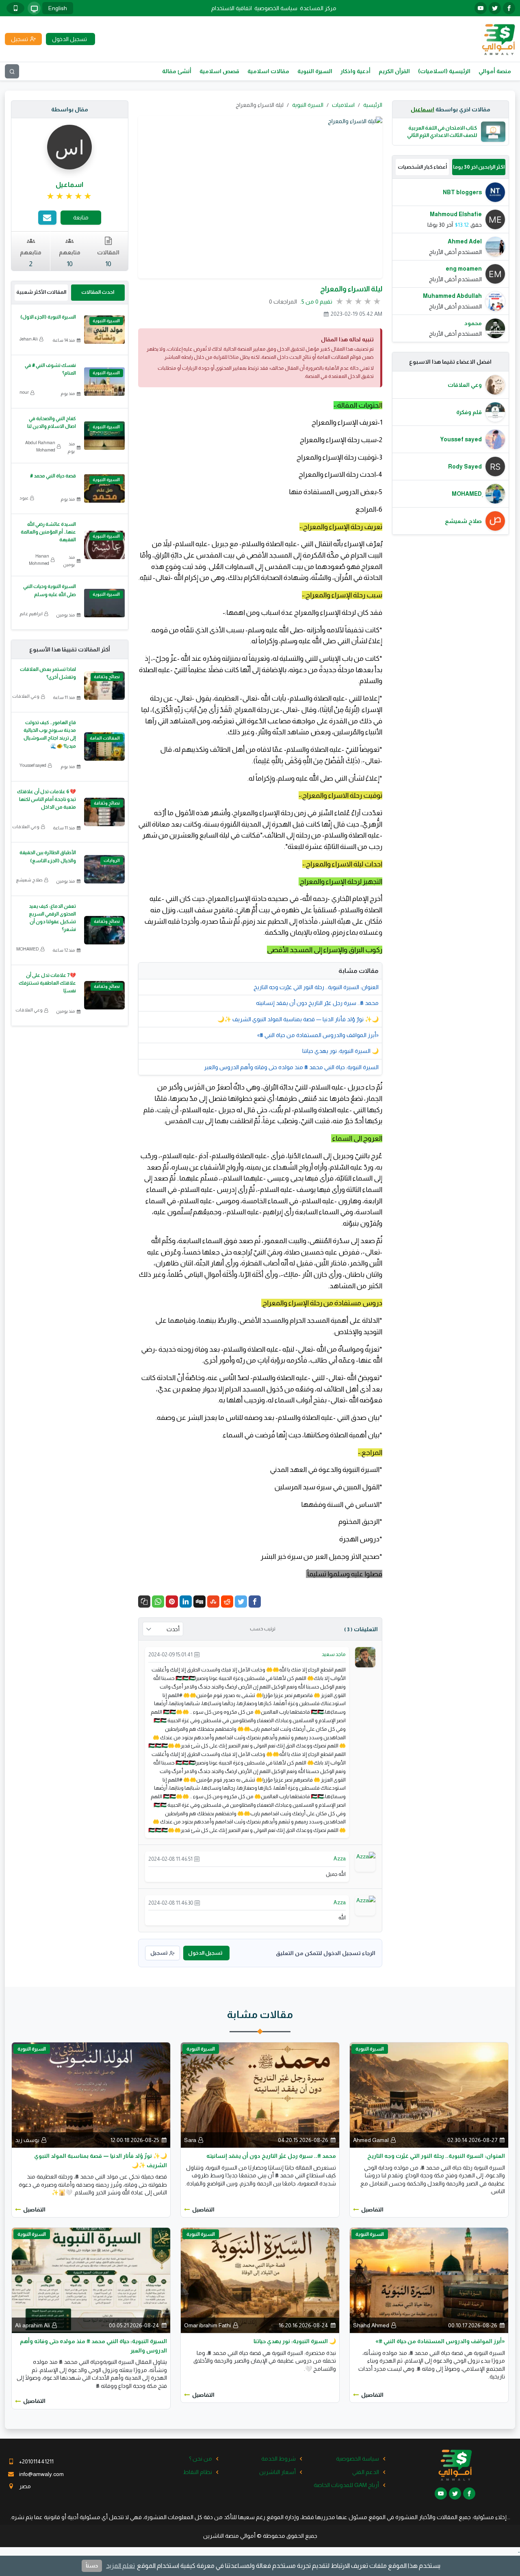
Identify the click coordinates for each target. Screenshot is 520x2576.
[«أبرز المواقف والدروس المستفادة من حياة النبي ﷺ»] (429, 2280)
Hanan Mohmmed (39, 560)
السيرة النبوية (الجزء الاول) (48, 317)
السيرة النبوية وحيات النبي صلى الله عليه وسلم (50, 590)
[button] (144, 1602)
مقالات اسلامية (268, 71)
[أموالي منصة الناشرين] (498, 39)
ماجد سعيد (334, 1654)
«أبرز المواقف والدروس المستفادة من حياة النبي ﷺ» (318, 1035)
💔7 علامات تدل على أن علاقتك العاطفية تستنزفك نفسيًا (47, 983)
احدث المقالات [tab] (98, 292)
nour (24, 392)
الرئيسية (373, 105)
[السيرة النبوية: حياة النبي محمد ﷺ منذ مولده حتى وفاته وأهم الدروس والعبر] (91, 2280)
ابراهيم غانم (31, 614)
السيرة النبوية (315, 71)
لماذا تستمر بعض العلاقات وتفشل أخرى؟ (48, 673)
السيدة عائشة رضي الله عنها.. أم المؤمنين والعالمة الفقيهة (48, 532)
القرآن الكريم (394, 71)
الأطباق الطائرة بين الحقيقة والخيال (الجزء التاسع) (48, 856)
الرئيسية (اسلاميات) (444, 71)
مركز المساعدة (318, 8)
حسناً (92, 2566)
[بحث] (12, 71)
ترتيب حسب (263, 1629)
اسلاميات (343, 105)
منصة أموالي (495, 71)
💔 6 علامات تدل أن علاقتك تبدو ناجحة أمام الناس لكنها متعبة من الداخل (47, 799)
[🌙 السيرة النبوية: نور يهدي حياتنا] (260, 2280)
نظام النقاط (198, 2472)
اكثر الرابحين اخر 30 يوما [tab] (479, 167)
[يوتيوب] (481, 8)
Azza (340, 1859)
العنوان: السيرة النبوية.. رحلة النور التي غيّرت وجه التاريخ (316, 987)
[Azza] (366, 1856)
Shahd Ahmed (371, 2325)
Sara (190, 2140)
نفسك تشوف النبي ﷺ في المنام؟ (50, 369)
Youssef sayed (33, 765)
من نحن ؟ (200, 2459)
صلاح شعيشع (29, 880)
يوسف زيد (27, 2140)
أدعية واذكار (355, 71)
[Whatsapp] (158, 1602)
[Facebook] (255, 1602)
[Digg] (199, 1602)
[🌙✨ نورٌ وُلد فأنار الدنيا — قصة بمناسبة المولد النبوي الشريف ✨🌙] (91, 2094)
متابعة (81, 217)
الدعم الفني (366, 2472)
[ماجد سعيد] (365, 1657)
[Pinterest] (172, 1602)
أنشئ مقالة (177, 71)
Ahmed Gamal (371, 2140)
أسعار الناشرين (277, 2472)
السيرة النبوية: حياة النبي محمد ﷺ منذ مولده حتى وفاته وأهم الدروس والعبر (291, 1067)
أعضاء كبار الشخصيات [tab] (422, 167)
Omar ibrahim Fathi (208, 2325)
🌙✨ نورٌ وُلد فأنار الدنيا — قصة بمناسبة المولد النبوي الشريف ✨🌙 (298, 1019)
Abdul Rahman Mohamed (40, 446)
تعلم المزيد (120, 2566)
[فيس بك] (509, 8)
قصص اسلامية (219, 71)
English (58, 8)
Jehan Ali (29, 339)
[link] (70, 196)
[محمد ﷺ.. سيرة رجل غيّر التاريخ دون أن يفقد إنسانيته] (260, 2094)
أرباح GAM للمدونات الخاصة (346, 2485)
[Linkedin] (186, 1602)
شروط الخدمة (278, 2459)
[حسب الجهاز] (34, 8)
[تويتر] (495, 8)
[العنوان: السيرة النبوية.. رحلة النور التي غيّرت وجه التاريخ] (429, 2094)
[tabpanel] (451, 260)
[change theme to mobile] (15, 8)
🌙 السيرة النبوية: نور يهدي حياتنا (340, 1051)
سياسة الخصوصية (276, 8)
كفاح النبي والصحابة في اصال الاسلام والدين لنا (52, 422)
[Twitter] (241, 1602)
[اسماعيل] (69, 147)
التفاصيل (372, 2209)
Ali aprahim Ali (32, 2325)
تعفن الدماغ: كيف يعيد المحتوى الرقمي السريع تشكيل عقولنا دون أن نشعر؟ (52, 918)
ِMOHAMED (28, 949)
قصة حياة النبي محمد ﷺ (53, 476)
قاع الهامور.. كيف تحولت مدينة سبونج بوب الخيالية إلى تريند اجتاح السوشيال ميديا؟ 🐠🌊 (50, 734)
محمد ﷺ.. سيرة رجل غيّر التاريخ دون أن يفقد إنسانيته (317, 1003)
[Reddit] (227, 1602)
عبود (24, 498)
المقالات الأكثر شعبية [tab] (41, 292)
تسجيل (159, 1953)
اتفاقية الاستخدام (232, 8)
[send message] (47, 218)
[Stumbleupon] (213, 1602)
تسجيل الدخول (205, 1953)
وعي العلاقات (26, 696)
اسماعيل (422, 109)
